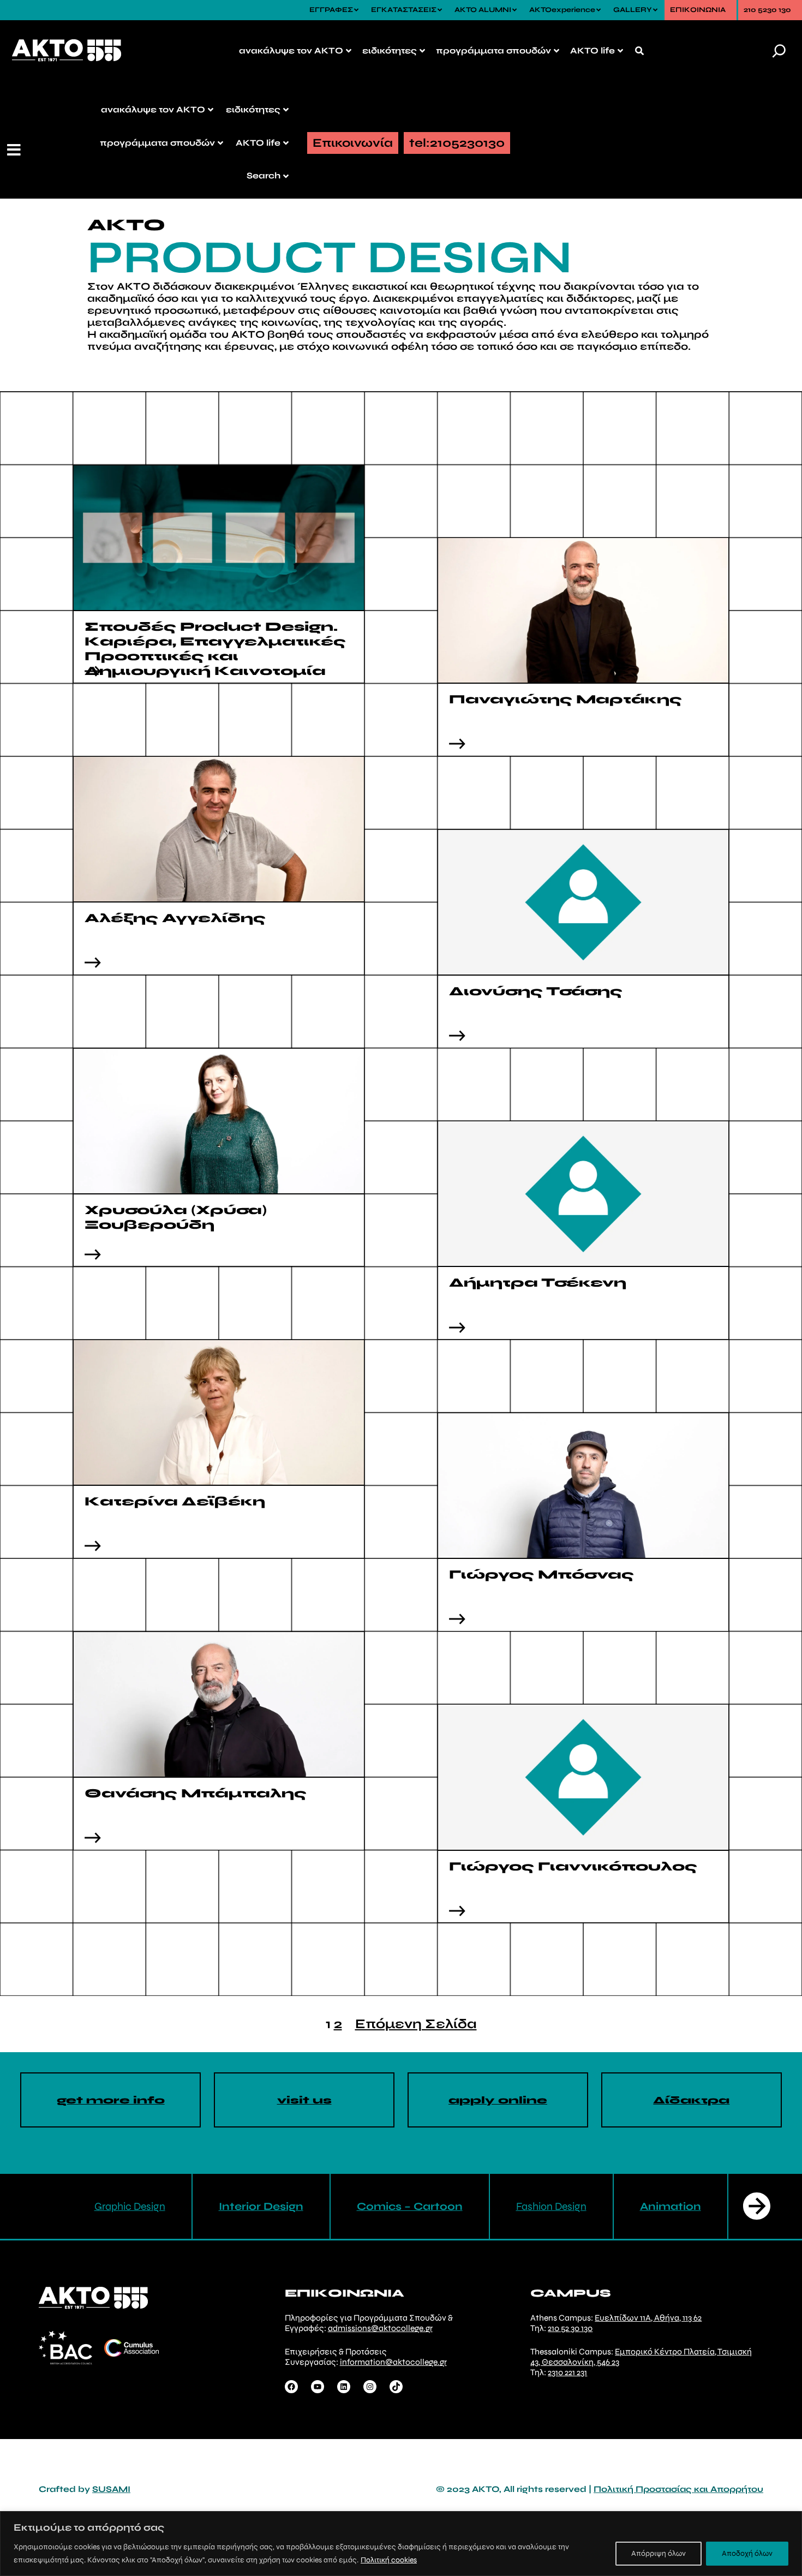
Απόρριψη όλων (659, 2553)
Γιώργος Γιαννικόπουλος (575, 1866)
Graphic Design (130, 2206)
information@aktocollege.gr (393, 2362)
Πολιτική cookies (389, 2560)
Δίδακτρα (691, 2100)
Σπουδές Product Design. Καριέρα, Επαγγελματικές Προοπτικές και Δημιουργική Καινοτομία (215, 649)
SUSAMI (111, 2489)
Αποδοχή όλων (747, 2553)
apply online (498, 2100)
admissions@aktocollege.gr (380, 2328)
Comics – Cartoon (410, 2206)
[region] (401, 2544)
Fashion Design (551, 2206)
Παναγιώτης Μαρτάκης (567, 699)
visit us (304, 2100)
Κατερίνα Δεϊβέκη (177, 1501)
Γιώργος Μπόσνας (543, 1574)
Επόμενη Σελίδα (416, 2024)
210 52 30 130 (570, 2328)
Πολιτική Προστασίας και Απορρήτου (678, 2489)
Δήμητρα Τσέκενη (538, 1283)
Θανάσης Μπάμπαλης (199, 1793)
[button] (15, 150)
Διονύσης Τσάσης (538, 991)
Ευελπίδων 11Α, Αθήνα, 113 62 (648, 2318)
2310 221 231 (567, 2372)
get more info (111, 2100)
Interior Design (261, 2206)
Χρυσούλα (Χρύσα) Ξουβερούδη (176, 1217)
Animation (671, 2206)
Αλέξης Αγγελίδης (175, 918)
